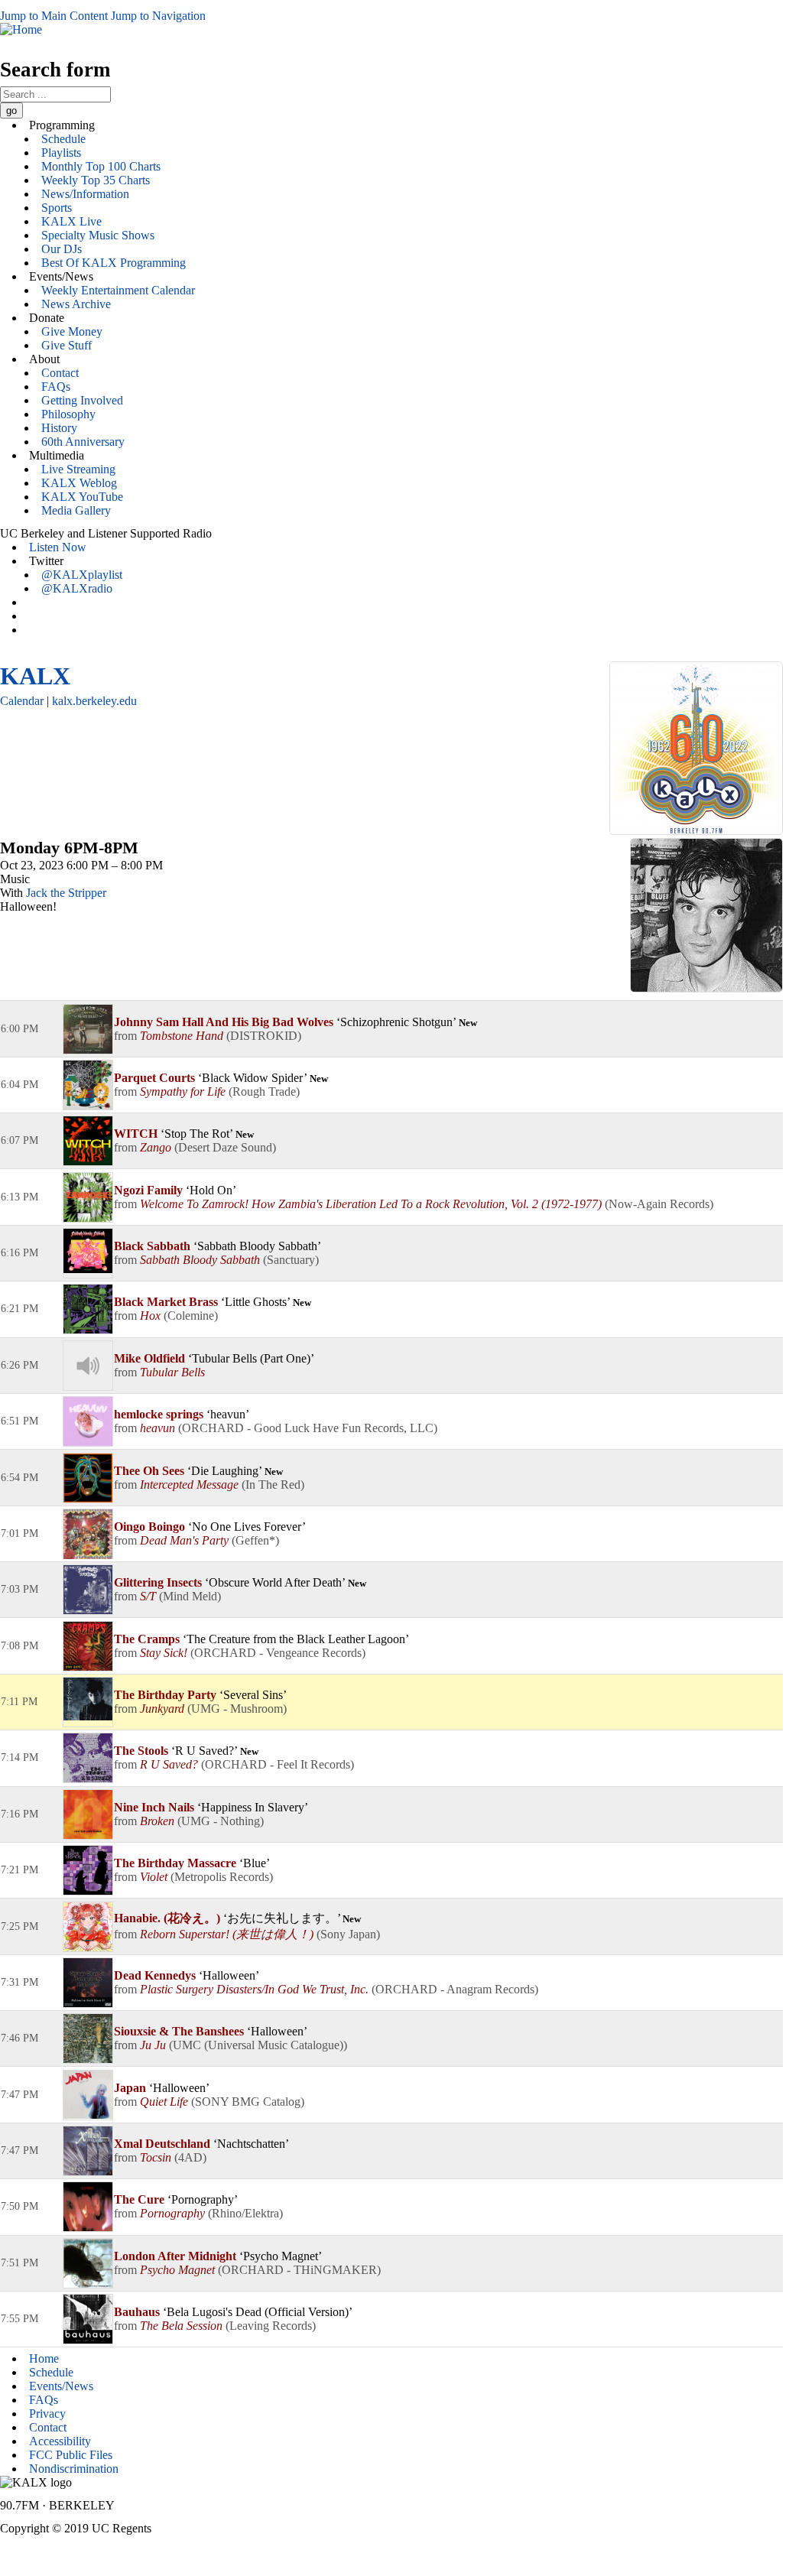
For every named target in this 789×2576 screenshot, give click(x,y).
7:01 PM (19, 1533)
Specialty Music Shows (98, 235)
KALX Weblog (79, 483)
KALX (35, 676)
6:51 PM (19, 1421)
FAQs (56, 387)
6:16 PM (19, 1253)
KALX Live (71, 221)
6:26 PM (19, 1365)
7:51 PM (19, 2263)
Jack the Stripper (66, 893)
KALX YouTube (82, 497)
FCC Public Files (71, 2455)
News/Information (85, 194)
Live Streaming (78, 469)
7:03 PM (19, 1589)
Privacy (47, 2414)
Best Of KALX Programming (114, 263)
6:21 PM (19, 1309)
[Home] (21, 29)
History (59, 428)
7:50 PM (19, 2206)
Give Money (72, 331)
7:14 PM (19, 1757)
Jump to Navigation (158, 16)
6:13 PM (19, 1197)
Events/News (61, 2386)
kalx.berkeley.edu (94, 701)
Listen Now (58, 547)
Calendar (22, 701)
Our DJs (62, 249)
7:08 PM (19, 1646)
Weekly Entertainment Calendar (118, 290)
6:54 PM (19, 1478)
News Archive (76, 304)
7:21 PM (19, 1870)
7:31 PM (19, 1982)
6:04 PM (19, 1085)
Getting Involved (82, 400)
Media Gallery (76, 510)
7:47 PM (19, 2095)
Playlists (61, 153)
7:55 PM (19, 2319)
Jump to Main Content (54, 16)
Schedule (63, 139)
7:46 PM (19, 2038)
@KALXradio (77, 588)
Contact (60, 373)
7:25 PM (19, 1926)
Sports (57, 208)
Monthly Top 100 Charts (101, 166)
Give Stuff (67, 345)
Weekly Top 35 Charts (96, 180)
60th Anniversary (83, 442)
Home (44, 2358)
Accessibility (60, 2441)
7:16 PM (19, 1814)
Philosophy (68, 414)
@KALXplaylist (82, 575)
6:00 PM (19, 1029)
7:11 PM (19, 1702)
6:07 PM (19, 1140)
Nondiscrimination (74, 2469)
